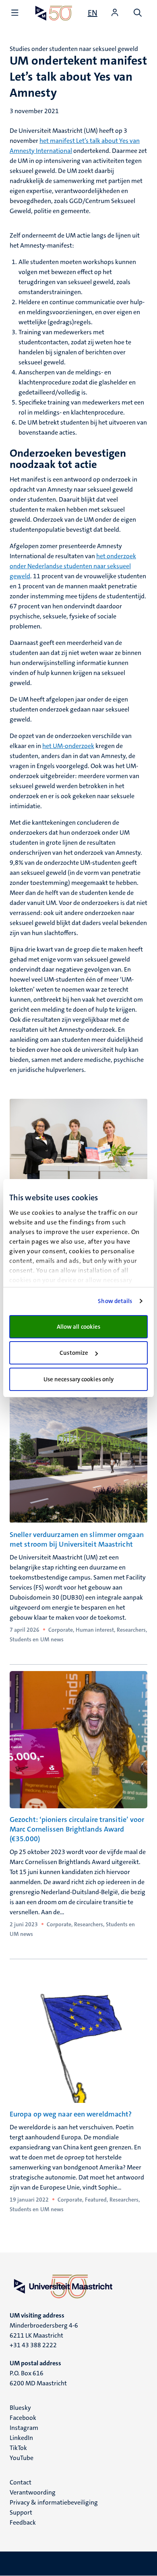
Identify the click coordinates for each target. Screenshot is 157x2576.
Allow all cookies (79, 1327)
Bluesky (20, 2408)
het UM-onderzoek (68, 746)
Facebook (23, 2418)
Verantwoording (33, 2492)
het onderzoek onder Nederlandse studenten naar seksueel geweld (73, 566)
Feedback (23, 2522)
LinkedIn (21, 2438)
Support (21, 2512)
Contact (21, 2482)
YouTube (22, 2458)
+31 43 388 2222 (33, 2345)
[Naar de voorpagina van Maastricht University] (54, 13)
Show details (115, 1301)
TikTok (18, 2448)
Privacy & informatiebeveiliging (54, 2502)
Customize (74, 1353)
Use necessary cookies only (79, 1379)
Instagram (24, 2428)
